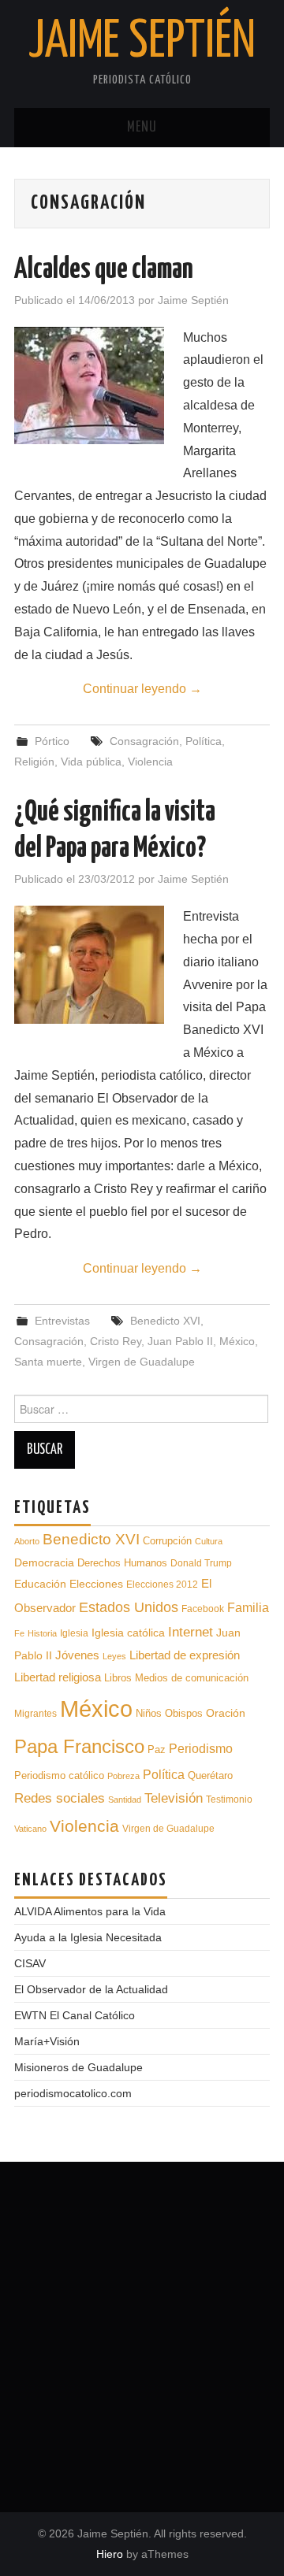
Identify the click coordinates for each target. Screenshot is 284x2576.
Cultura (209, 1541)
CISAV (30, 1963)
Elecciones (96, 1584)
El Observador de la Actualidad (91, 1989)
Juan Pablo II (180, 1341)
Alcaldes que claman (104, 270)
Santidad (125, 1799)
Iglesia (74, 1633)
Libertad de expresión (185, 1655)
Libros (118, 1678)
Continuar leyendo (142, 689)
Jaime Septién (142, 43)
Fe (19, 1633)
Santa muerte (48, 1362)
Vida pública (91, 762)
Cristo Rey (116, 1341)
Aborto (27, 1541)
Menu (142, 128)
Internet (191, 1632)
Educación (40, 1584)
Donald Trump (201, 1563)
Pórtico (52, 741)
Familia (248, 1607)
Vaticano (30, 1829)
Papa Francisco (79, 1746)
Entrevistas (62, 1321)
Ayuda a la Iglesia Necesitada (88, 1937)
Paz (157, 1749)
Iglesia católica (128, 1633)
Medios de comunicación (192, 1678)
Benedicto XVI (165, 1321)
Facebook (203, 1609)
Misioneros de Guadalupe (78, 2067)
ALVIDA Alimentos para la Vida (90, 1911)
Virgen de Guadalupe (142, 1362)
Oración (226, 1713)
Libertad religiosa (58, 1677)
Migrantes (35, 1713)
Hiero (110, 2554)
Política (204, 741)
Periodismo (201, 1749)
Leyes (114, 1656)
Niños (149, 1713)
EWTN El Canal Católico (75, 2015)
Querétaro (210, 1775)
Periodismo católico (59, 1776)
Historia (42, 1633)
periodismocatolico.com (73, 2093)
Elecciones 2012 (162, 1584)
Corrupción (167, 1541)
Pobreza (123, 1776)
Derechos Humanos (122, 1563)
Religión (34, 762)
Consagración (144, 741)
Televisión (174, 1798)
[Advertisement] (142, 2331)
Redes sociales (60, 1798)
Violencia (150, 762)
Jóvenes (77, 1655)
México (237, 1341)
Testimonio (229, 1799)
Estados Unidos (129, 1607)
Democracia (44, 1562)
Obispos (184, 1713)
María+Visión (47, 2041)
